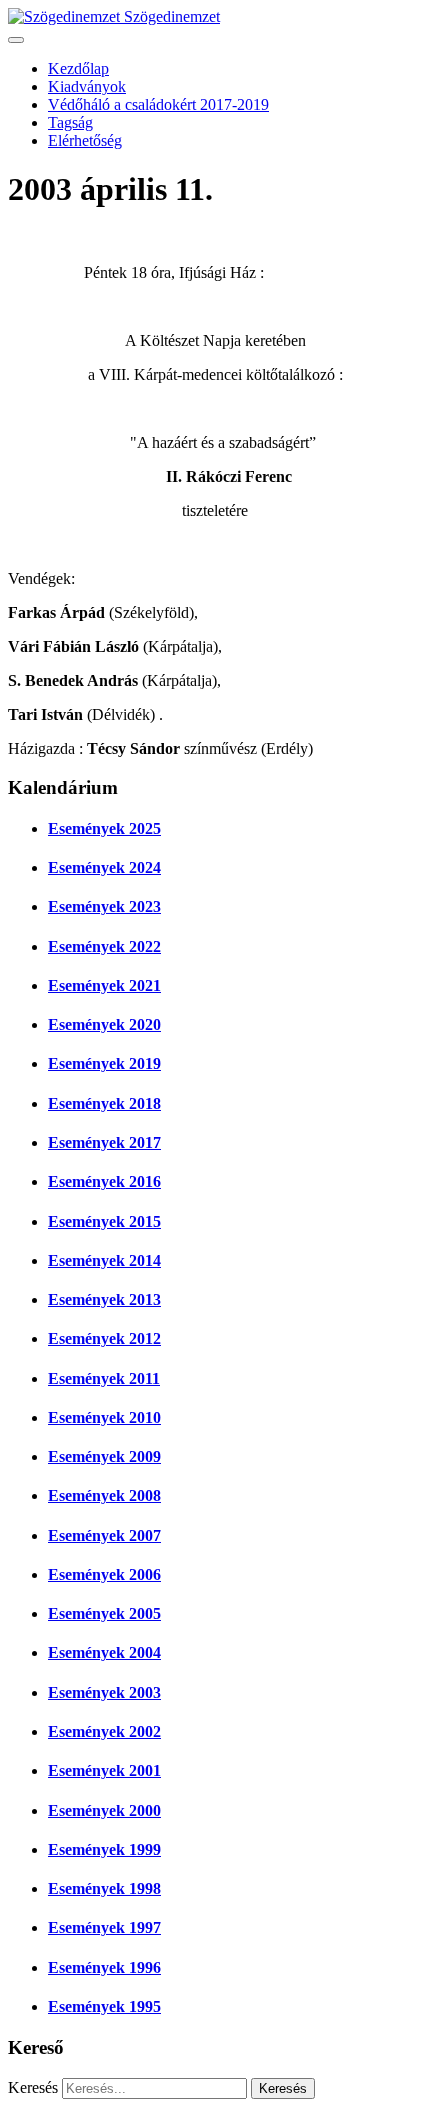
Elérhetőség (85, 140)
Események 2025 (104, 828)
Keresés (33, 2087)
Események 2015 (104, 1221)
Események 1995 (104, 2006)
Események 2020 (104, 1024)
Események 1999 (104, 1849)
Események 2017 (104, 1142)
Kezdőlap (78, 68)
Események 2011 (104, 1378)
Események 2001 (104, 1770)
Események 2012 (104, 1338)
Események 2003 (104, 1692)
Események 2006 (104, 1574)
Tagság (70, 122)
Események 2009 (104, 1456)
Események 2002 (104, 1731)
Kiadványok (87, 86)
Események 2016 (104, 1181)
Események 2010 (104, 1417)
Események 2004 (104, 1652)
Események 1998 (104, 1888)
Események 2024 (104, 867)
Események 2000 (104, 1810)
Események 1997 (104, 1927)
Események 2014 (104, 1260)
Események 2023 (104, 906)
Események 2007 (104, 1535)
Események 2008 (104, 1495)
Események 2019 (104, 1063)
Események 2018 (104, 1103)
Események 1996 (104, 1967)
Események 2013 (104, 1299)
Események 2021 (104, 985)
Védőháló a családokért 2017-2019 (158, 104)
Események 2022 (104, 946)
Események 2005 (104, 1613)
